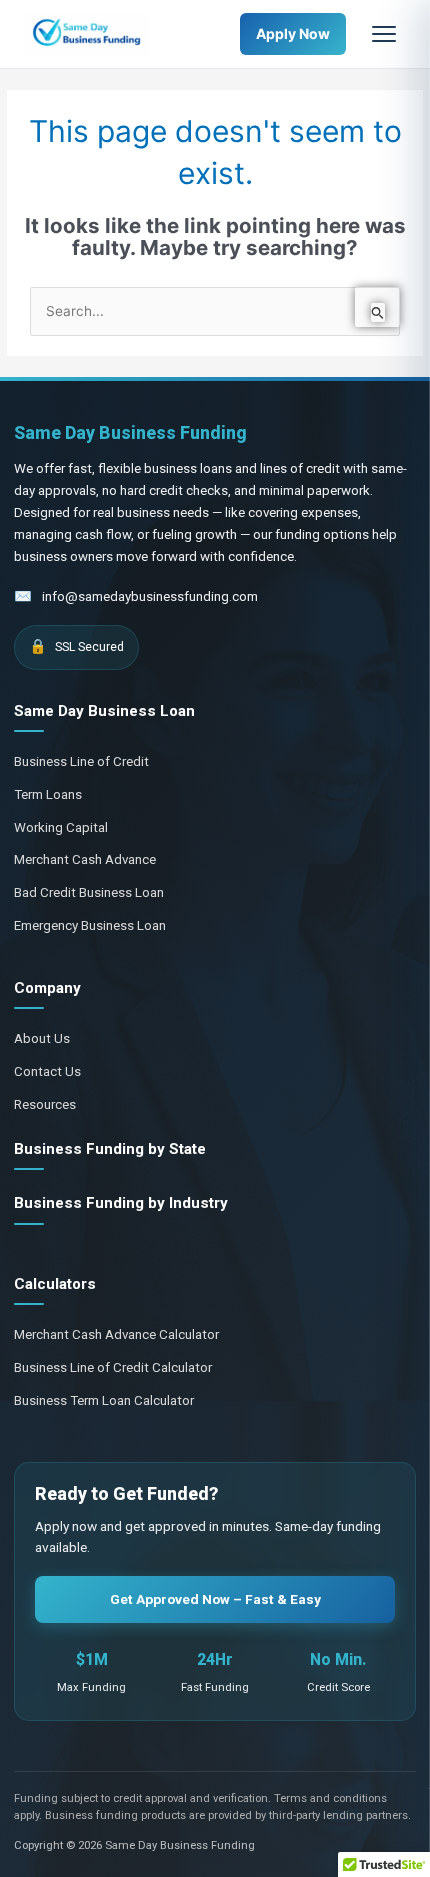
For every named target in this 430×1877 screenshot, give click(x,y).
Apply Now (293, 33)
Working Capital (61, 827)
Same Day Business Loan (104, 711)
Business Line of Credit (81, 761)
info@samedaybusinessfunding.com (150, 596)
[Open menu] (384, 34)
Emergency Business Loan (90, 925)
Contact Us (47, 1071)
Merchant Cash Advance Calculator (116, 1334)
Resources (45, 1104)
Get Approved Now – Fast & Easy (215, 1599)
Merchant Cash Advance (85, 859)
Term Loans (48, 794)
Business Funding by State (110, 1149)
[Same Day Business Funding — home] (86, 34)
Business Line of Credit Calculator (113, 1367)
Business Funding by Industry (121, 1203)
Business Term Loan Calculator (104, 1400)
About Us (42, 1038)
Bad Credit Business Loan (89, 892)
